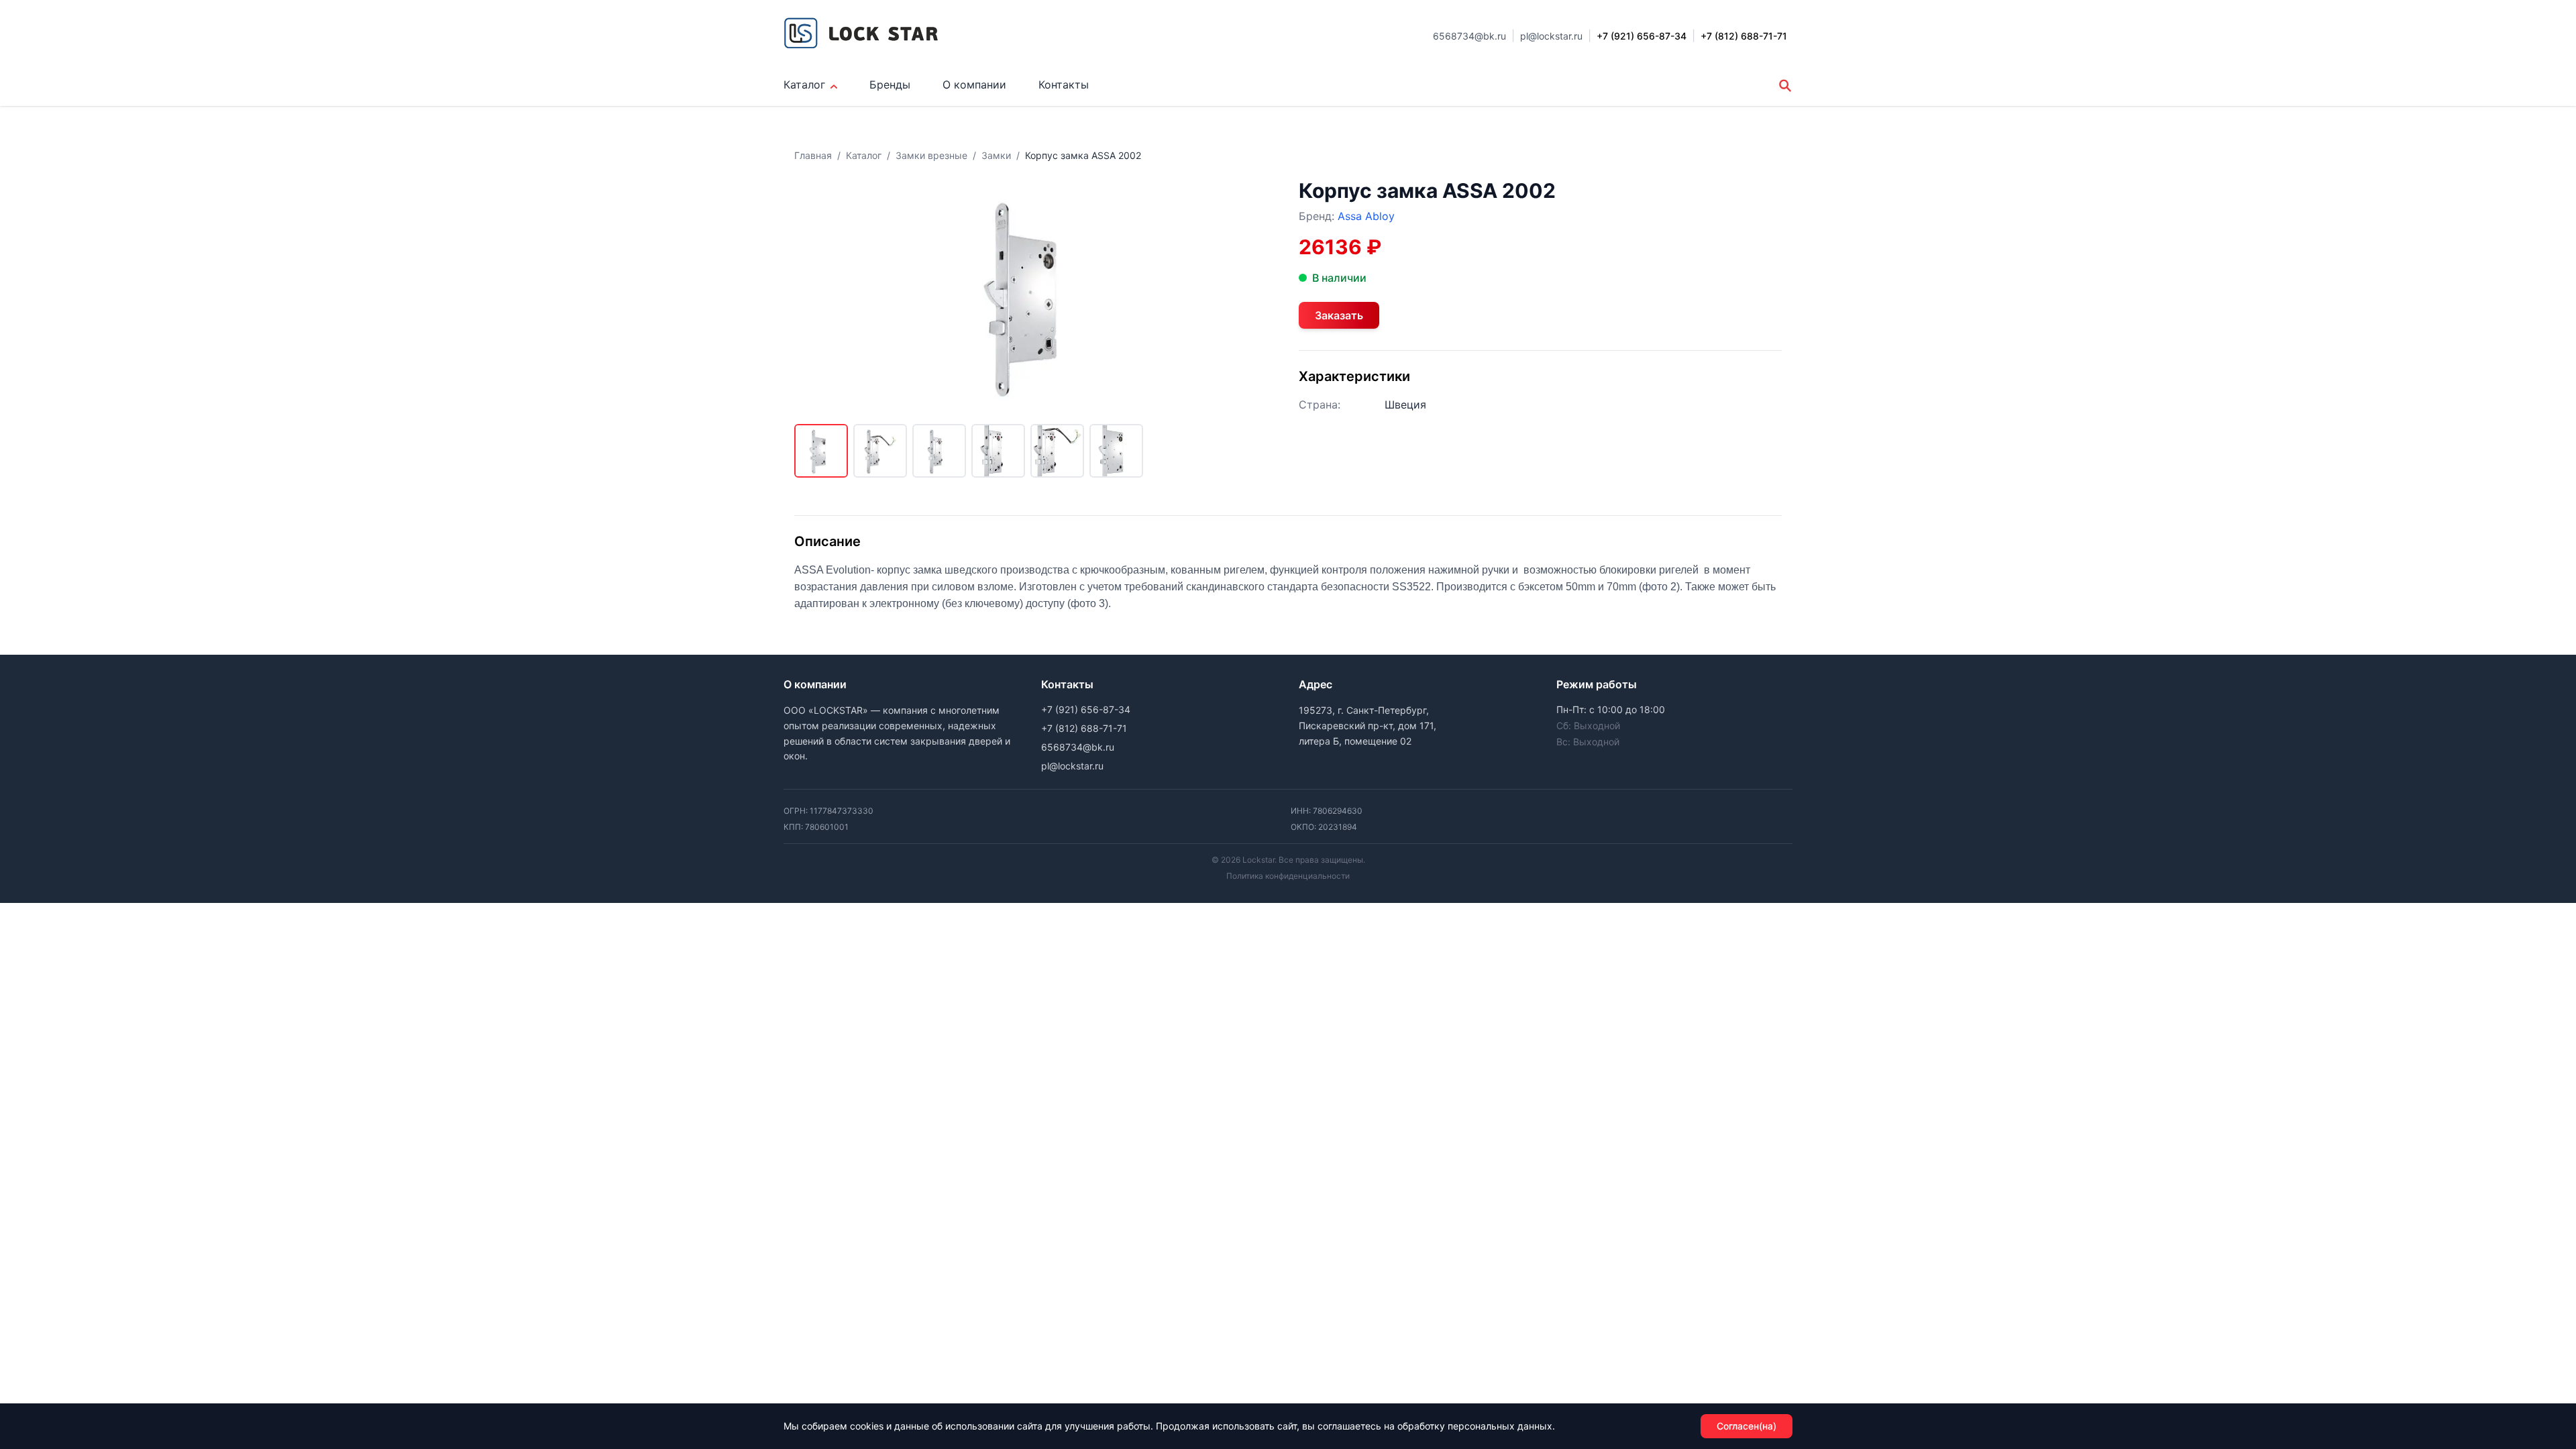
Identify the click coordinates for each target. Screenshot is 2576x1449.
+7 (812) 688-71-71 (1084, 728)
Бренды (890, 85)
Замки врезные (931, 155)
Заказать (1339, 315)
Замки (996, 155)
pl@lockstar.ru (1551, 36)
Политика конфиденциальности (1288, 876)
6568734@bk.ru (1469, 36)
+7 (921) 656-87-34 (1086, 709)
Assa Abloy (1366, 216)
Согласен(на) (1747, 1426)
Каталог (804, 85)
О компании (974, 85)
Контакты (1064, 85)
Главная (813, 155)
